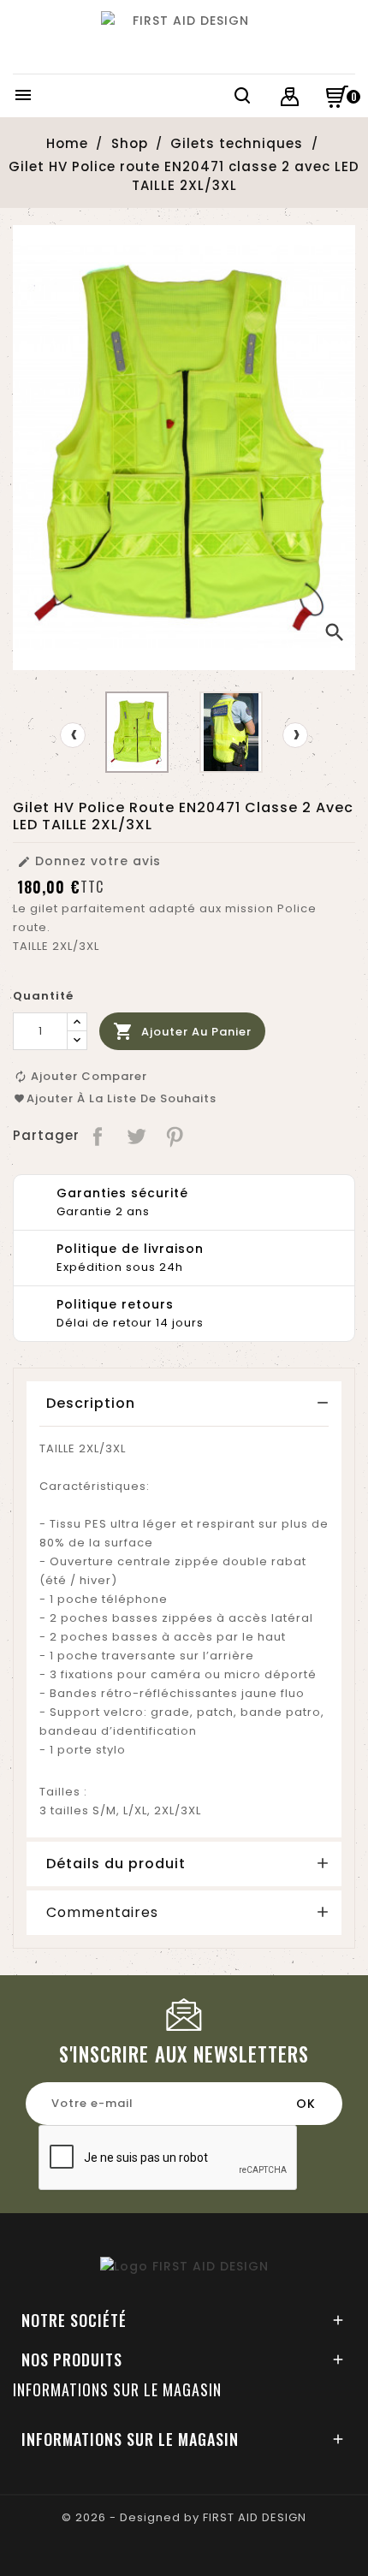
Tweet (137, 1136)
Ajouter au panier (182, 1031)
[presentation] (73, 735)
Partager (99, 1136)
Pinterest (176, 1136)
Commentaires (102, 1913)
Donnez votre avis (89, 861)
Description (91, 1403)
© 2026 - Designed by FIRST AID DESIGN (184, 2517)
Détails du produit (116, 1864)
